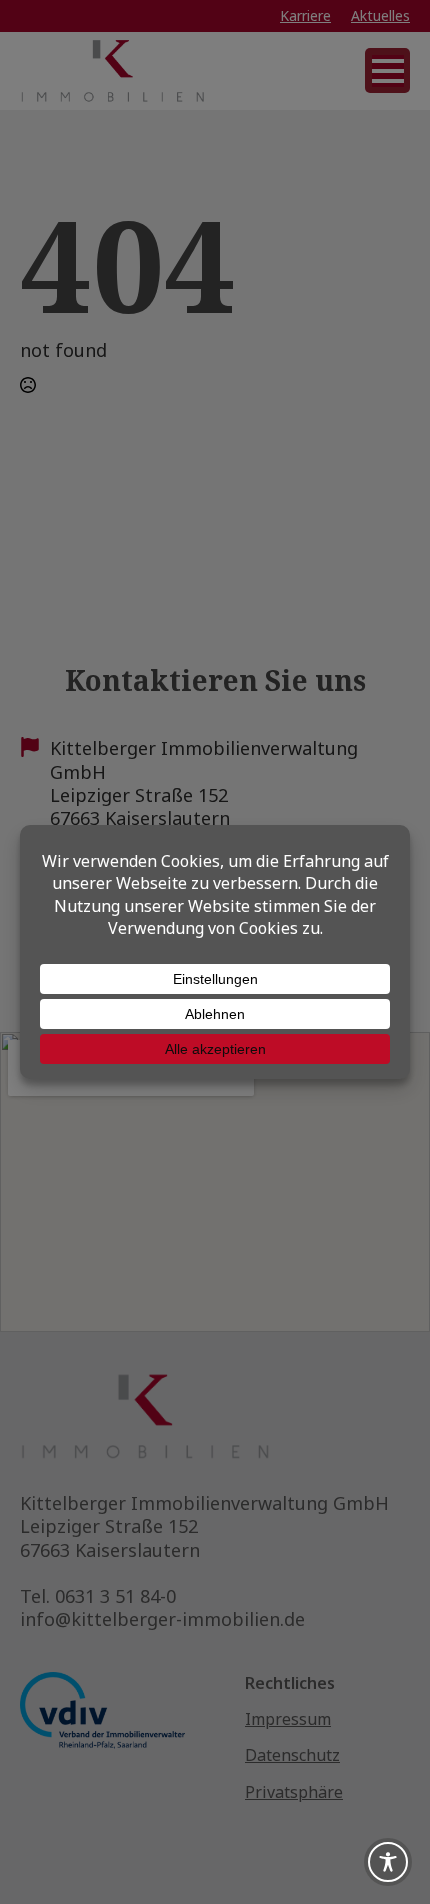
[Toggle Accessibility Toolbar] (388, 1862)
